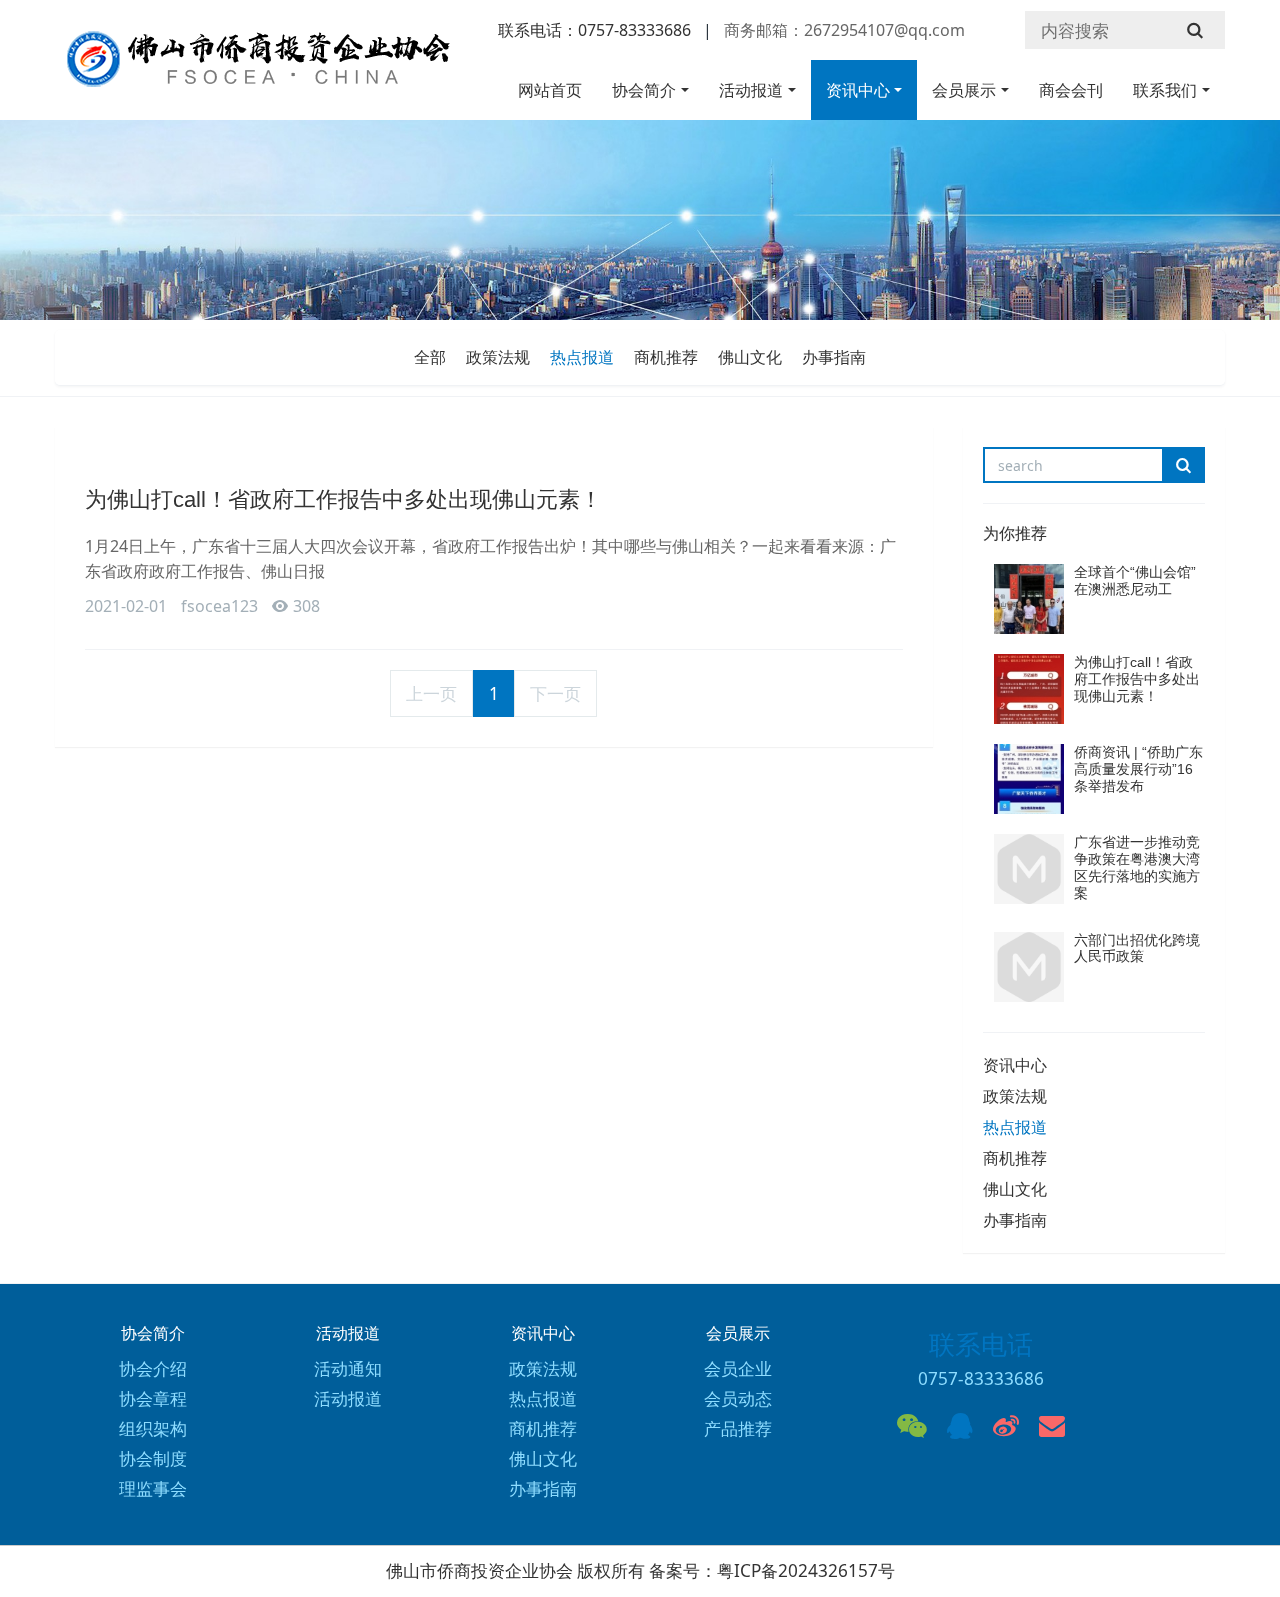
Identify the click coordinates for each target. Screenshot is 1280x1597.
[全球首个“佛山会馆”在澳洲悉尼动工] (1029, 599)
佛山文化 (750, 357)
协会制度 (153, 1458)
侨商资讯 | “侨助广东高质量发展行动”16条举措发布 (1138, 769)
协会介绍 (153, 1368)
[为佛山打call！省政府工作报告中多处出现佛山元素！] (1029, 689)
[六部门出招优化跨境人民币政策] (1029, 967)
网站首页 (550, 90)
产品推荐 (738, 1428)
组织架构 (153, 1428)
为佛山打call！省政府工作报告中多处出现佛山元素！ (343, 499)
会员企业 (738, 1368)
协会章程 (153, 1398)
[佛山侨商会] (255, 68)
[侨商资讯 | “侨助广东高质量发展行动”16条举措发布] (1029, 779)
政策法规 (498, 357)
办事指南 (834, 357)
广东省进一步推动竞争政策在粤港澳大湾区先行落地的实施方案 (1137, 867)
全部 (430, 357)
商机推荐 (666, 357)
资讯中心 (858, 90)
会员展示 (964, 90)
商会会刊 (1071, 90)
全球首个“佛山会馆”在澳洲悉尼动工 (1135, 580)
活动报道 (751, 90)
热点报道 (582, 357)
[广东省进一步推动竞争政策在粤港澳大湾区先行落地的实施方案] (1029, 869)
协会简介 (644, 90)
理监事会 (153, 1488)
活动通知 (348, 1368)
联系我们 (1165, 90)
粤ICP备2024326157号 (806, 1570)
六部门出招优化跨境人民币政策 (1137, 948)
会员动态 (738, 1398)
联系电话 (981, 1344)
